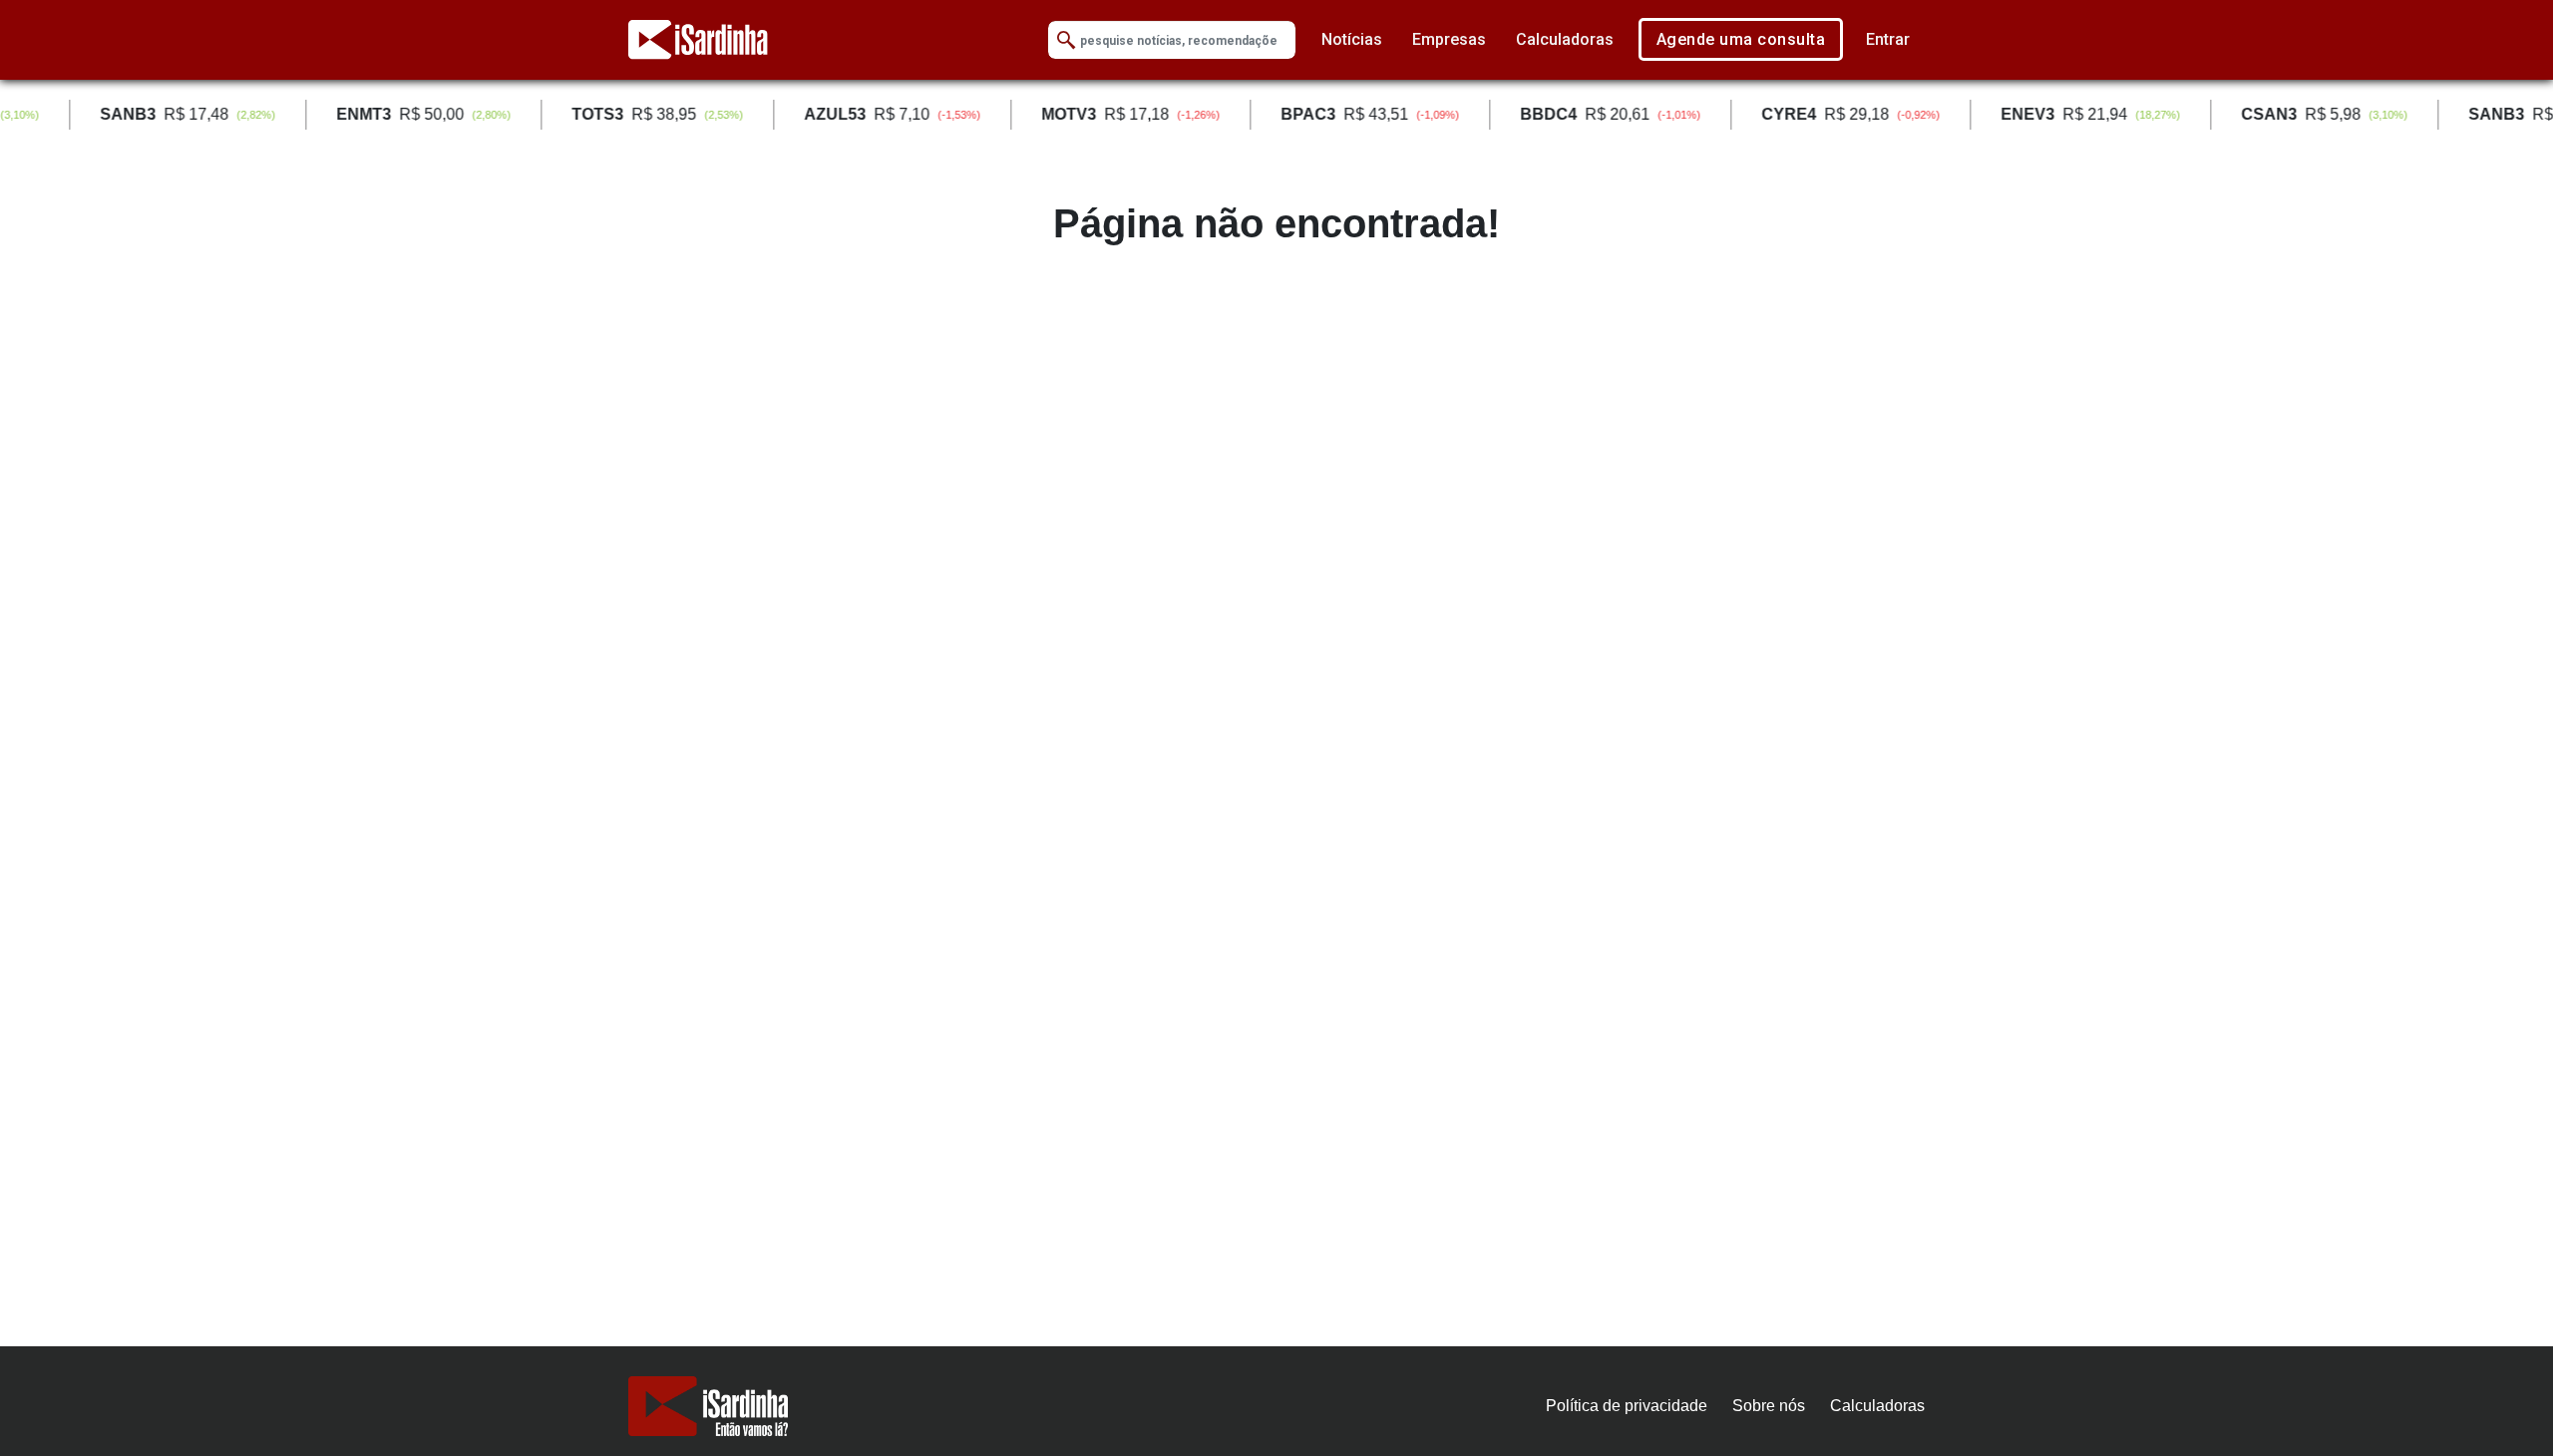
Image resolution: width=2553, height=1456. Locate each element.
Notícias (1352, 39)
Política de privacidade (1627, 1406)
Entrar (1888, 39)
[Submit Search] (1066, 40)
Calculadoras (1565, 39)
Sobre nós (1769, 1406)
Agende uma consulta (1741, 39)
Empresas (1449, 39)
